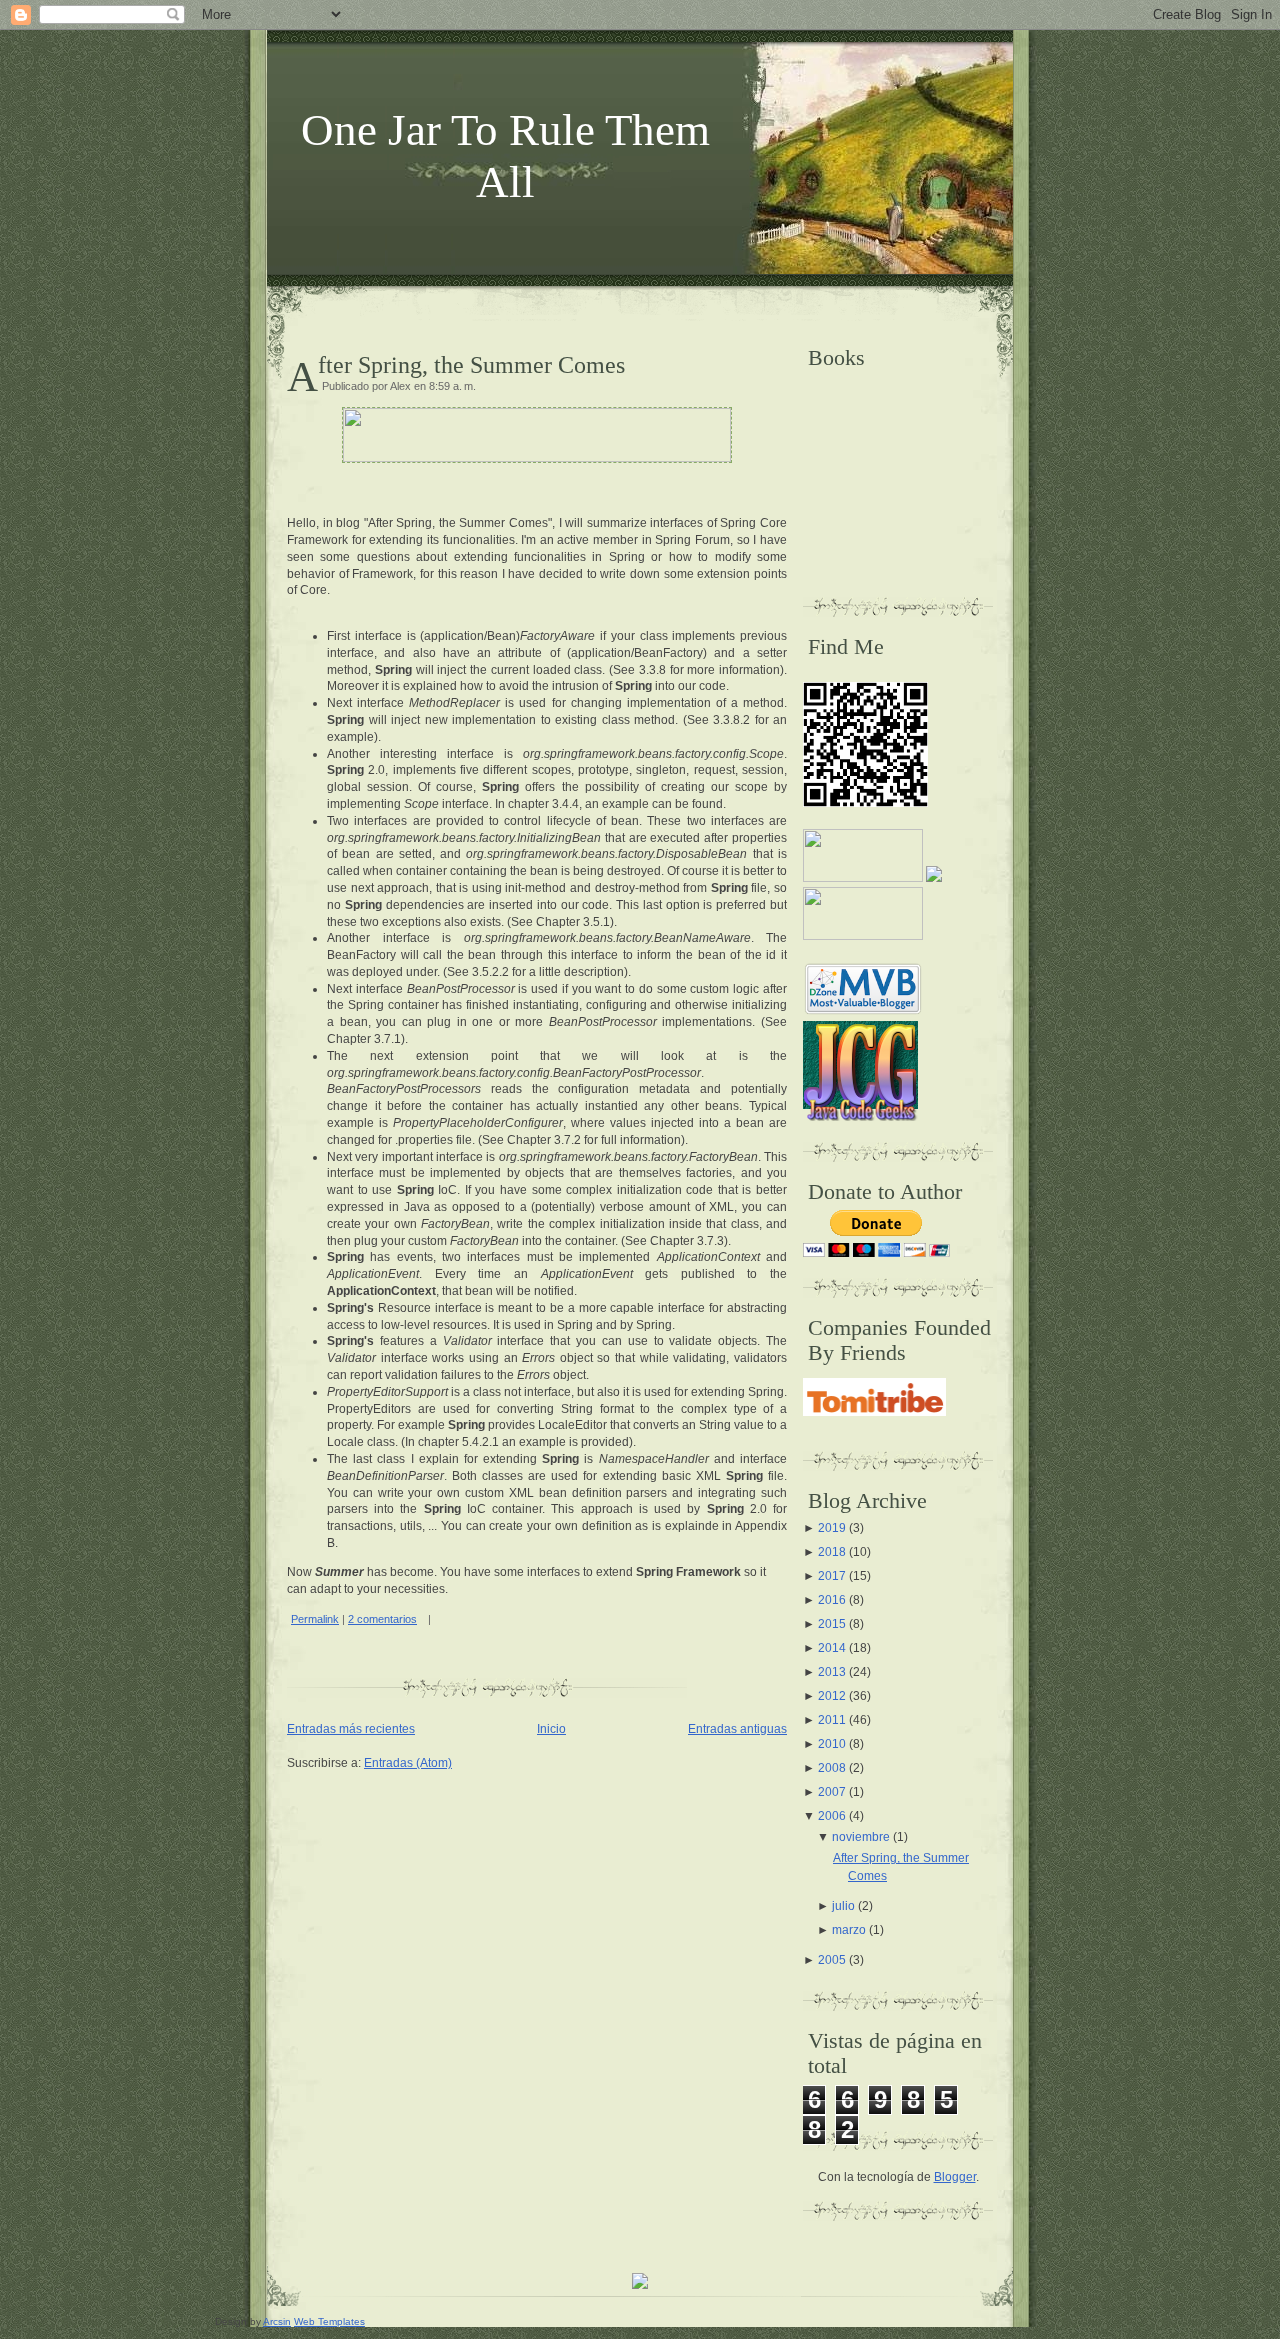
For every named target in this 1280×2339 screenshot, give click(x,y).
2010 (832, 1744)
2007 (832, 1792)
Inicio (551, 1729)
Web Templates (329, 2321)
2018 (832, 1552)
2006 (832, 1816)
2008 (832, 1768)
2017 (832, 1576)
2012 (832, 1696)
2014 (832, 1648)
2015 (832, 1624)
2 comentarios (382, 1619)
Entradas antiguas (737, 1729)
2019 (832, 1528)
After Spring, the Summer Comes (471, 365)
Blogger (955, 2177)
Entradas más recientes (351, 1729)
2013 (832, 1672)
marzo (849, 1930)
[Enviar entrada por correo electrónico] (435, 1619)
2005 (832, 1960)
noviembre (861, 1837)
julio (843, 1906)
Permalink (315, 1619)
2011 (832, 1720)
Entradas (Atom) (408, 1763)
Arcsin (277, 2321)
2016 (832, 1600)
